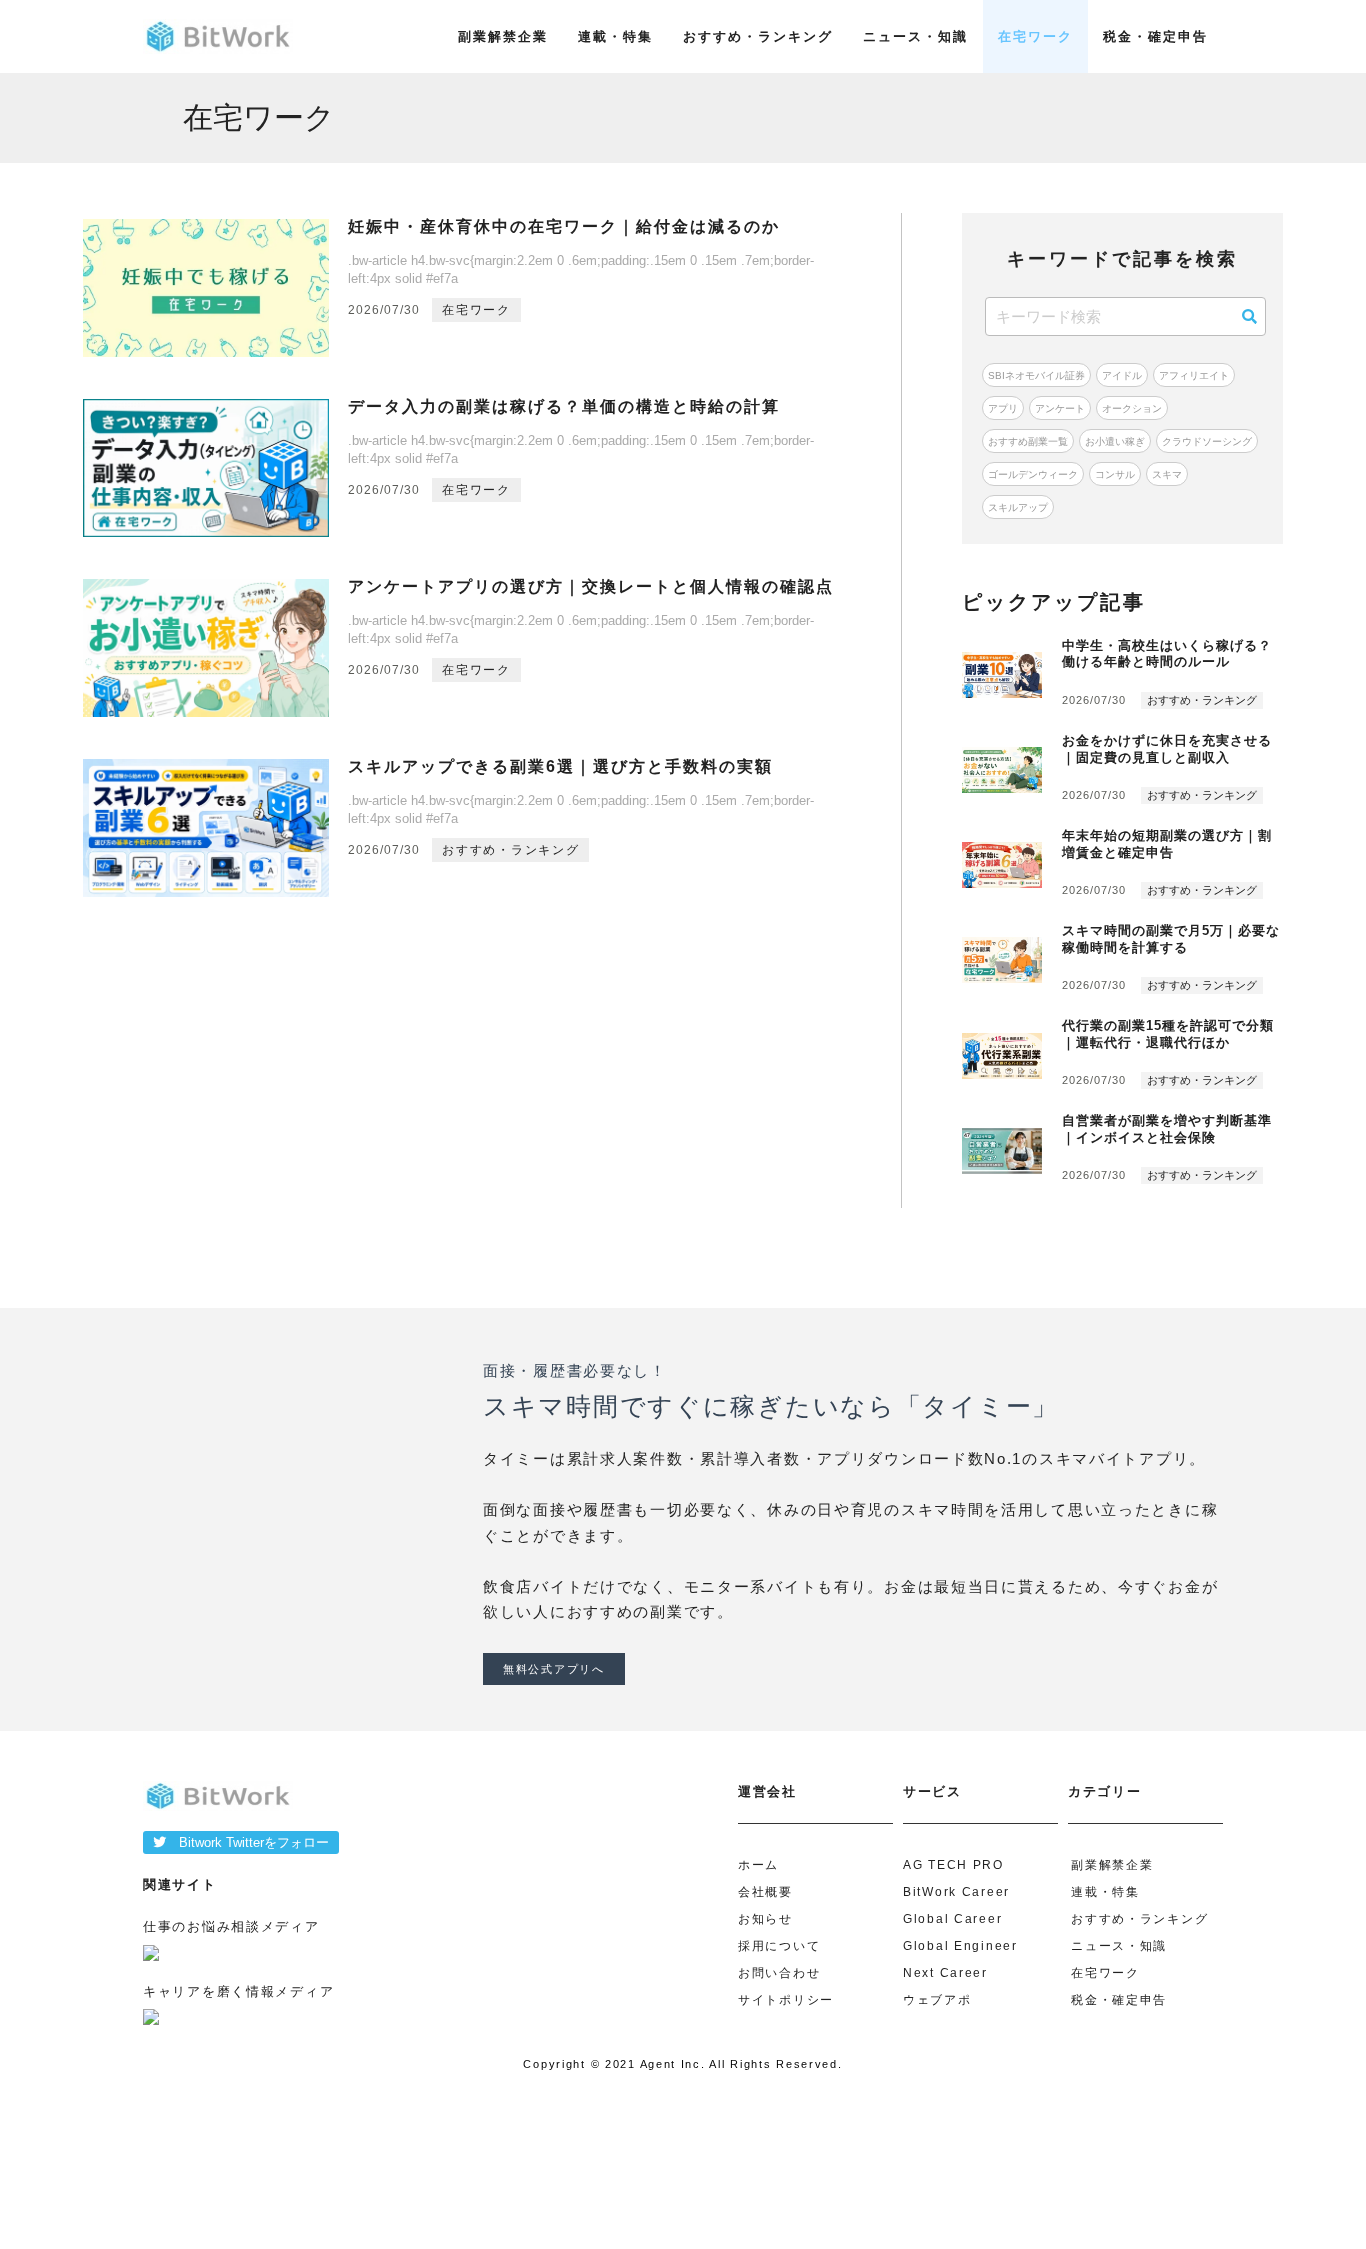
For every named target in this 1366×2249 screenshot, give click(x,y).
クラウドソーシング (1207, 441)
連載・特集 (615, 36)
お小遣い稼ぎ (1115, 441)
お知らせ (765, 1919)
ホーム (758, 1865)
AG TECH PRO (953, 1865)
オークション (1132, 408)
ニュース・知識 (915, 36)
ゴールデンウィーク (1033, 474)
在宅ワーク (1035, 36)
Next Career (945, 1973)
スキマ (1167, 474)
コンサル (1115, 474)
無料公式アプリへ (554, 1669)
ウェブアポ (937, 2000)
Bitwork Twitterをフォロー (247, 1842)
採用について (779, 1946)
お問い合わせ (779, 1973)
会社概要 (765, 1892)
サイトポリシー (786, 2000)
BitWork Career (956, 1892)
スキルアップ (1018, 507)
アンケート (1060, 408)
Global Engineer (960, 1946)
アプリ (1003, 408)
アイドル (1122, 375)
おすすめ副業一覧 (1028, 441)
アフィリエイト (1194, 375)
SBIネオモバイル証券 (1036, 375)
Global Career (952, 1919)
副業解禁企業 (503, 36)
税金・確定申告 (1155, 36)
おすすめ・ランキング (758, 36)
